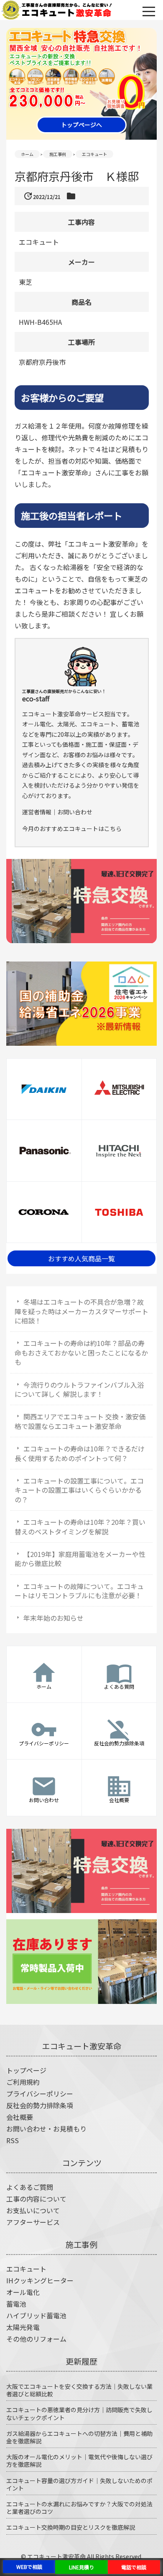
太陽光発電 (23, 2327)
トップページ (26, 2070)
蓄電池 (16, 2304)
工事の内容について (36, 2199)
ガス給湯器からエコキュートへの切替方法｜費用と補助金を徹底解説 (79, 2437)
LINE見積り (81, 2567)
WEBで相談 (29, 2567)
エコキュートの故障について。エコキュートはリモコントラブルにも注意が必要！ (79, 1591)
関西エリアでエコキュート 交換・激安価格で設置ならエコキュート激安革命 (80, 1421)
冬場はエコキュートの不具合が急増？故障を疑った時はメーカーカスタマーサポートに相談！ (81, 1311)
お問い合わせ (75, 812)
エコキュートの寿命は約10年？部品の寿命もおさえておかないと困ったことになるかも (81, 1352)
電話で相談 (134, 2567)
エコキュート (26, 2269)
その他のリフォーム (36, 2339)
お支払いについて (33, 2210)
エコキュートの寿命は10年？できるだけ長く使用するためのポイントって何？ (80, 1453)
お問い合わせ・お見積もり (46, 2129)
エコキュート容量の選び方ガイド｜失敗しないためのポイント (79, 2484)
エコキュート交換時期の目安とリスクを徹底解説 (71, 2527)
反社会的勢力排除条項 (40, 2105)
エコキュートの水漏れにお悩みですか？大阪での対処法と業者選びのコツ (79, 2508)
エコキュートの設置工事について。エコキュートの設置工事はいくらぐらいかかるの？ (79, 1490)
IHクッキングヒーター (40, 2280)
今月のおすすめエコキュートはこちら (72, 829)
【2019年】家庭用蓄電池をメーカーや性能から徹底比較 (80, 1559)
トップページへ (81, 125)
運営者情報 (37, 812)
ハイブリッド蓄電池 (36, 2315)
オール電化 (23, 2292)
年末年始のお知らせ (53, 1618)
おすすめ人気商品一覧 (81, 1258)
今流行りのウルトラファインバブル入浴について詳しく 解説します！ (79, 1389)
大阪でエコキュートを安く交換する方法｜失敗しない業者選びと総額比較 (79, 2390)
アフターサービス (33, 2222)
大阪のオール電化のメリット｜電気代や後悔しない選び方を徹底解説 (79, 2461)
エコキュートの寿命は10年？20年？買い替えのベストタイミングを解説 (80, 1527)
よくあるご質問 (30, 2187)
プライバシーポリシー (40, 2094)
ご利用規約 (23, 2082)
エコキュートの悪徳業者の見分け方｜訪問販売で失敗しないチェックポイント (79, 2413)
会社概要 (20, 2117)
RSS (13, 2140)
